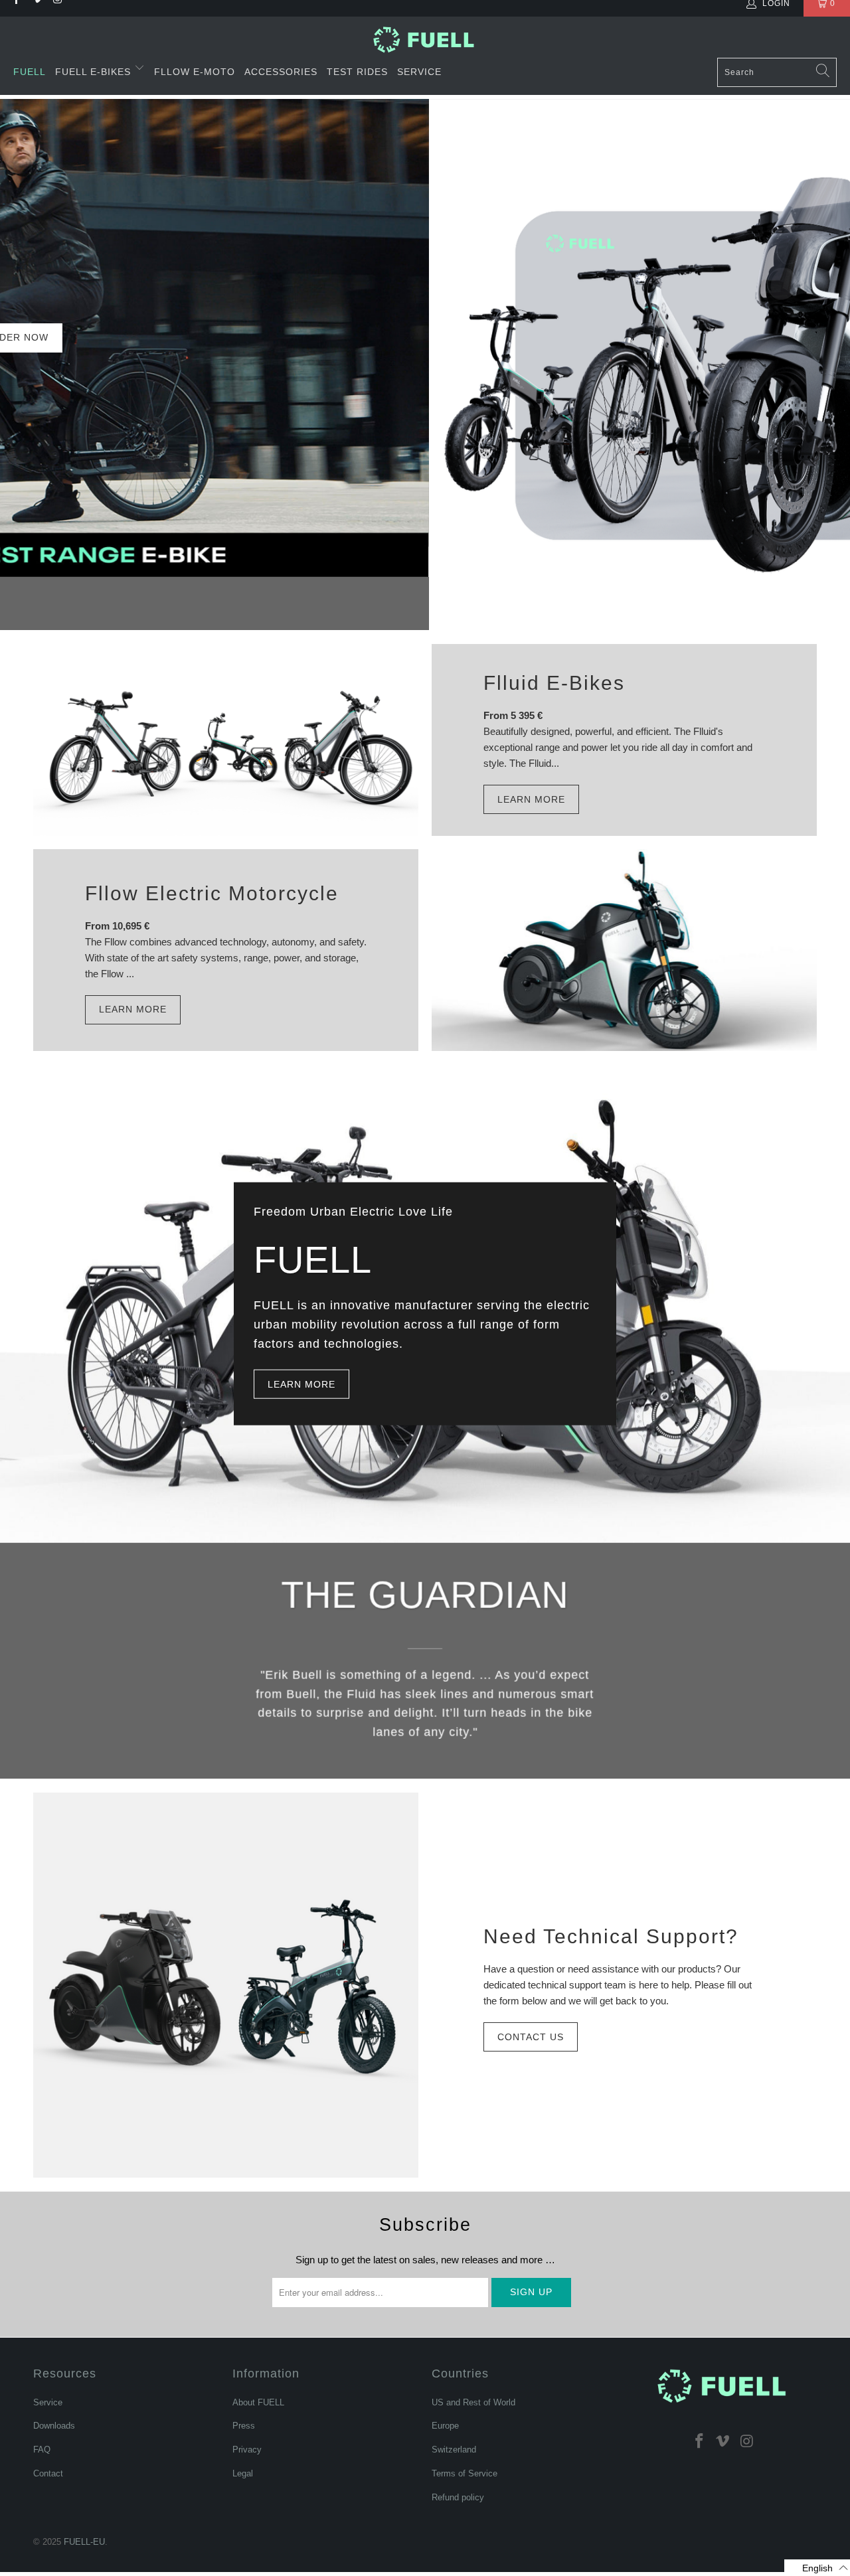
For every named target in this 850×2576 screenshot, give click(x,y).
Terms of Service (465, 2473)
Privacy (247, 2450)
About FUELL (258, 2402)
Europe (445, 2426)
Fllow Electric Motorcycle (212, 893)
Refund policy (458, 2497)
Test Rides (357, 72)
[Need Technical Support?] (226, 1985)
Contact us (531, 2037)
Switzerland (454, 2450)
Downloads (54, 2426)
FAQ (42, 2450)
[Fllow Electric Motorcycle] (624, 950)
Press (244, 2426)
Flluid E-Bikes (554, 683)
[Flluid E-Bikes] (226, 740)
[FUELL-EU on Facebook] (699, 2441)
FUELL (30, 72)
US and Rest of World (473, 2402)
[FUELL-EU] (425, 40)
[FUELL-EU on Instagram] (747, 2441)
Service (419, 72)
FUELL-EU (84, 2542)
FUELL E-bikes (95, 72)
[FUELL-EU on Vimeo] (723, 2441)
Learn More (531, 799)
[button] (817, 2568)
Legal (243, 2473)
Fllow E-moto (195, 72)
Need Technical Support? (611, 1936)
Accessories (281, 72)
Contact (48, 2473)
